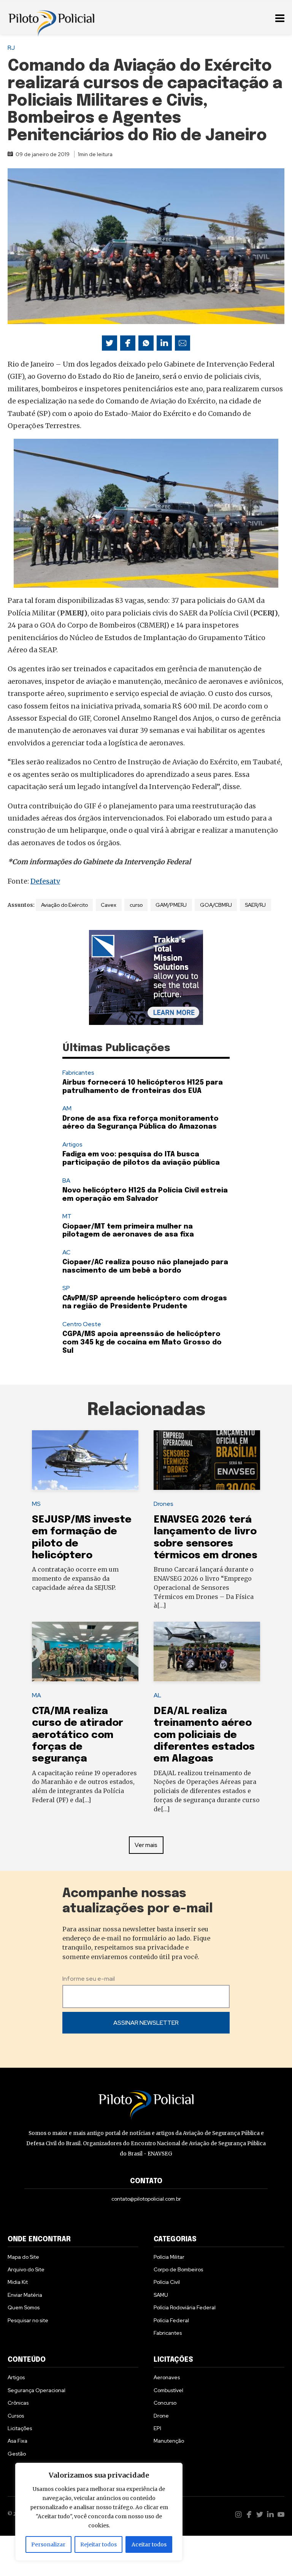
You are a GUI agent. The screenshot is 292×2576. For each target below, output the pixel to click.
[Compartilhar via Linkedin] (164, 343)
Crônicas (18, 2403)
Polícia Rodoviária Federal (185, 2307)
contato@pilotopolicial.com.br (146, 2199)
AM (67, 1108)
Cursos (16, 2416)
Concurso (165, 2403)
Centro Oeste (82, 1324)
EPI (157, 2428)
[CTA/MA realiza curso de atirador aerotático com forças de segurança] (85, 1652)
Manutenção (169, 2441)
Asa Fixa (17, 2441)
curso (136, 905)
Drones (163, 1504)
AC (66, 1252)
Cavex (109, 905)
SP (66, 1288)
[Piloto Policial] (51, 17)
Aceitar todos (149, 2544)
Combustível (168, 2390)
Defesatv (45, 881)
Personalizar (48, 2544)
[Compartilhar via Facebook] (128, 343)
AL (157, 1695)
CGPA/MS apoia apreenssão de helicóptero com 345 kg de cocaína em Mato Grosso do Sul (142, 1342)
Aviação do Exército (64, 905)
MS (36, 1504)
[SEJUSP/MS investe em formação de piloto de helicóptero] (85, 1460)
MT (67, 1216)
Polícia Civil (167, 2282)
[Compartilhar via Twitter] (109, 343)
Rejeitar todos (98, 2544)
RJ (11, 48)
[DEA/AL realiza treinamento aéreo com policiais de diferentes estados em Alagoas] (207, 1652)
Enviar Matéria (25, 2295)
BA (66, 1180)
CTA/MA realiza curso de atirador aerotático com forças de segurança (78, 1735)
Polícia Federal (171, 2320)
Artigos (72, 1144)
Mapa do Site (23, 2257)
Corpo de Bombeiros (178, 2269)
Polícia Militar (169, 2257)
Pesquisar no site (28, 2320)
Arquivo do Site (26, 2269)
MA (36, 1695)
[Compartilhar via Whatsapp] (146, 343)
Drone (161, 2416)
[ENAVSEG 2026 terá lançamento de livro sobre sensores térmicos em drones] (207, 1460)
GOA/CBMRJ (216, 905)
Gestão (17, 2454)
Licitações (20, 2428)
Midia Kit (18, 2282)
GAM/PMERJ (171, 905)
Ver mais (146, 1845)
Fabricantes (78, 1073)
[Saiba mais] (146, 977)
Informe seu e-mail (89, 1979)
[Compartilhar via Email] (182, 343)
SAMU (161, 2295)
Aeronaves (167, 2377)
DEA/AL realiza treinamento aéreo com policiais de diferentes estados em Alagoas (204, 1735)
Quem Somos (24, 2307)
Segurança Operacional (36, 2390)
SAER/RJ (255, 905)
